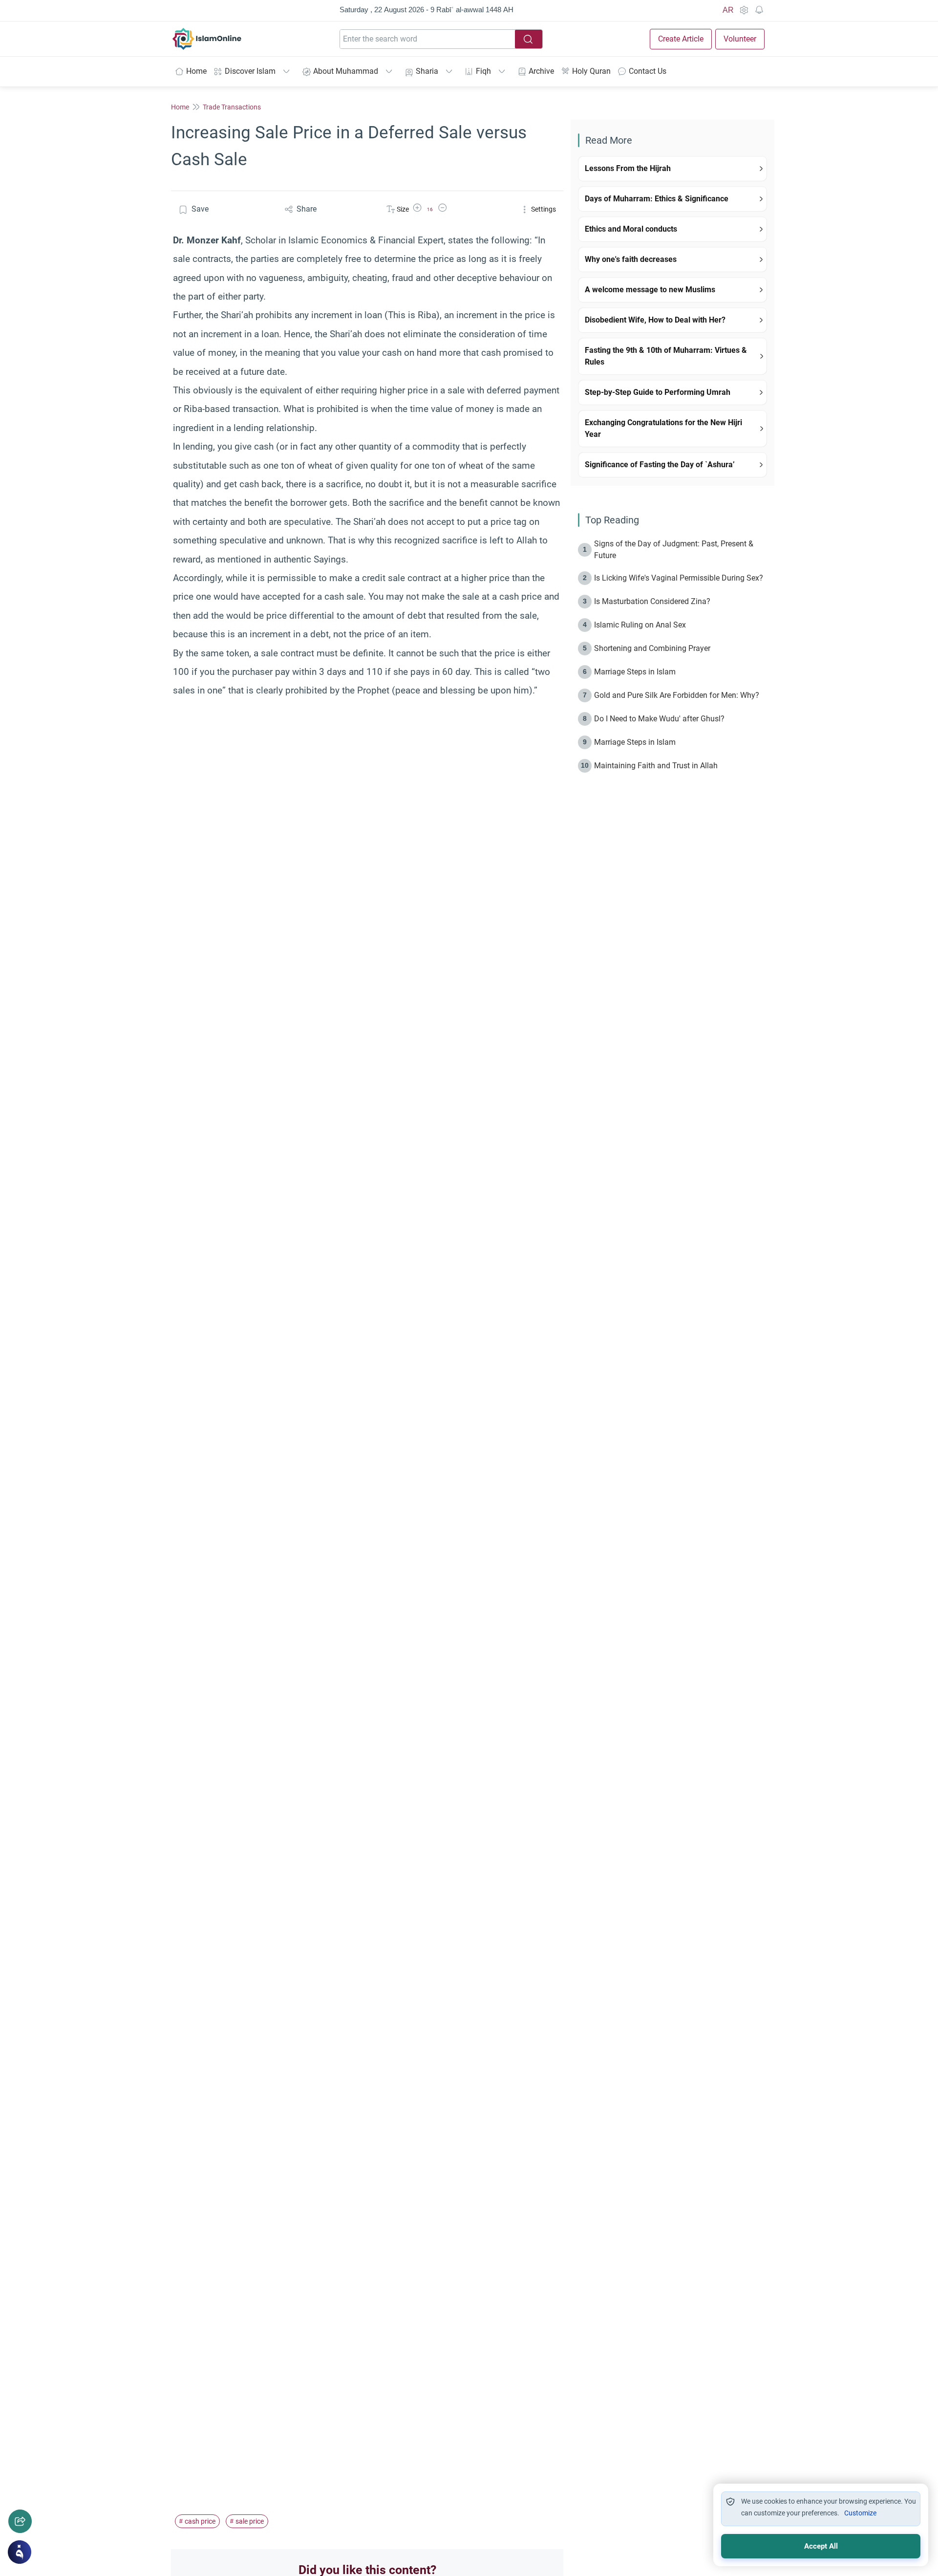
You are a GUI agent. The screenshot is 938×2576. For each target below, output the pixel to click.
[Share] (20, 2521)
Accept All (821, 2546)
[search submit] (529, 39)
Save (200, 209)
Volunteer (740, 39)
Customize (860, 2513)
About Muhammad (346, 71)
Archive (541, 71)
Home (196, 71)
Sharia (427, 71)
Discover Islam (250, 71)
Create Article (681, 39)
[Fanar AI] (20, 2552)
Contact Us (648, 71)
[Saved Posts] (759, 10)
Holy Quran (591, 71)
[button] (417, 209)
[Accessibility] (744, 10)
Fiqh (483, 71)
